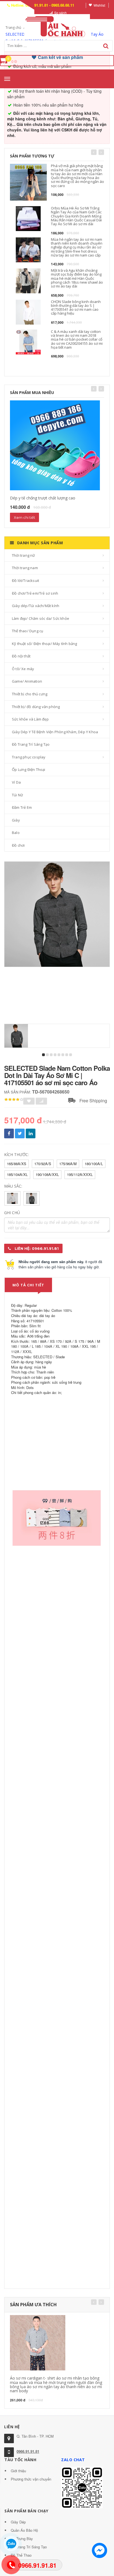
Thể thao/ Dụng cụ (28, 631)
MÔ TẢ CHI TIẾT (28, 1285)
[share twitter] (20, 1133)
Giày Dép (18, 2522)
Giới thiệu (18, 2471)
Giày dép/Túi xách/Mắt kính (36, 606)
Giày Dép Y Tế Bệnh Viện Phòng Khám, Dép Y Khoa (55, 732)
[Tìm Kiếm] (106, 46)
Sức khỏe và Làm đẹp (30, 719)
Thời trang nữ (24, 555)
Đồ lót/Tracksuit (25, 580)
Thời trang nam (25, 568)
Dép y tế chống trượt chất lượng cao (43, 498)
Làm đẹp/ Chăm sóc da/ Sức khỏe (41, 618)
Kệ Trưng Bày (22, 2539)
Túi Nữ (17, 795)
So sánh (60, 13)
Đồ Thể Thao (21, 2555)
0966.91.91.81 (28, 2451)
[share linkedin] (31, 1133)
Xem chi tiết (24, 517)
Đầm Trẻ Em (22, 807)
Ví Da (16, 782)
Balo (16, 833)
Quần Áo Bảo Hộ (24, 2530)
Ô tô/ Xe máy (23, 669)
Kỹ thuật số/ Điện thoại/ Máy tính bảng (45, 644)
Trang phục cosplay (29, 757)
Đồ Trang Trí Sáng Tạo (31, 744)
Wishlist (99, 5)
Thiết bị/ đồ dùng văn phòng (36, 707)
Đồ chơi (18, 845)
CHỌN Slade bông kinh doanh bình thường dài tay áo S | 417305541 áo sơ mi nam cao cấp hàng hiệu (76, 308)
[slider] (14, 1100)
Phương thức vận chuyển (31, 2479)
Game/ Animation (27, 681)
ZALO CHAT (73, 2460)
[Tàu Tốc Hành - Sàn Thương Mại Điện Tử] (57, 26)
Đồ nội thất (21, 656)
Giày (16, 820)
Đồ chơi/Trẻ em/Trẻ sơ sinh (35, 593)
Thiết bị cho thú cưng (30, 694)
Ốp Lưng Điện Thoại (29, 769)
